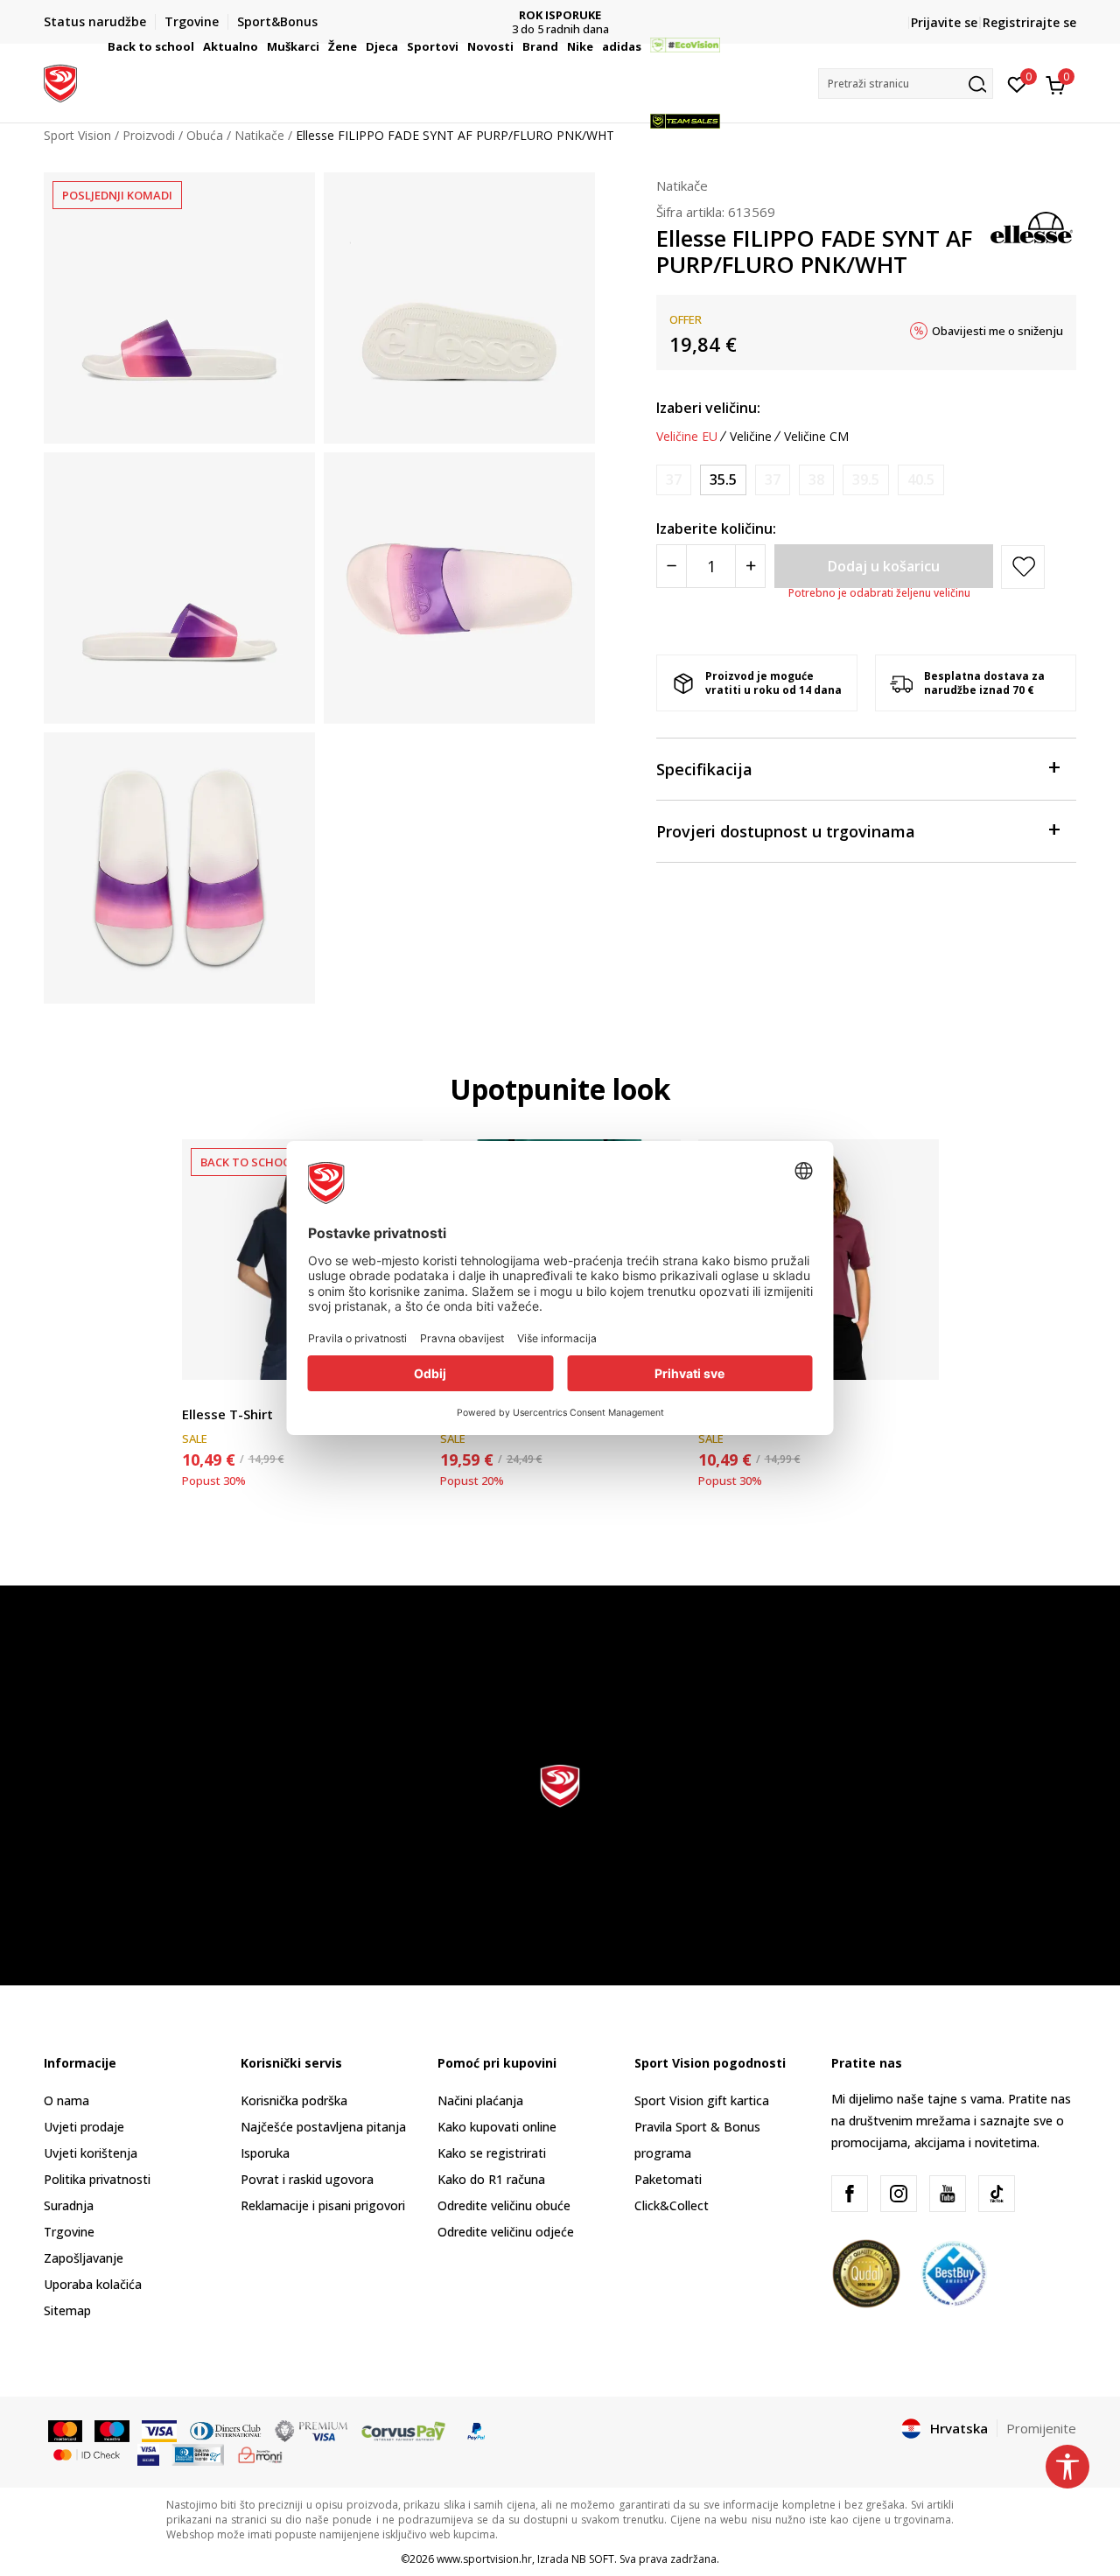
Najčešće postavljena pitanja (323, 2127)
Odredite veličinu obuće (504, 2205)
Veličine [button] (751, 437)
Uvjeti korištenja (91, 2153)
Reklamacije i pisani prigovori (323, 2205)
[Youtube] (948, 2194)
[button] (197, 46)
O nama (66, 2100)
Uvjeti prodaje (84, 2127)
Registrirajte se (1029, 22)
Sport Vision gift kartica (702, 2100)
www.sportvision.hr (484, 2559)
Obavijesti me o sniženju (997, 331)
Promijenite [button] (1041, 2428)
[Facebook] (850, 2194)
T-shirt (200, 1394)
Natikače (682, 185)
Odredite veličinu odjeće (506, 2232)
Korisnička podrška (294, 2100)
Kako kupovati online (497, 2127)
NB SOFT (593, 2559)
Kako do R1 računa (491, 2179)
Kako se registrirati (492, 2153)
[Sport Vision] (60, 81)
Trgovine (69, 2232)
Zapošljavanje (84, 2258)
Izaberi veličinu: (708, 408)
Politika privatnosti (97, 2179)
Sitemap (67, 2310)
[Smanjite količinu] (672, 566)
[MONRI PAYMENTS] (260, 2453)
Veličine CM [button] (816, 437)
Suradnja (69, 2205)
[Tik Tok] (997, 2194)
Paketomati (668, 2179)
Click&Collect (672, 2205)
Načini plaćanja (480, 2100)
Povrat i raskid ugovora (307, 2179)
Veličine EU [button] (687, 437)
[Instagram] (899, 2194)
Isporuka (265, 2153)
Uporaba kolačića (93, 2284)
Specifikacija (704, 769)
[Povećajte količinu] (750, 566)
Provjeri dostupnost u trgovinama (786, 831)
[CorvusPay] (403, 2430)
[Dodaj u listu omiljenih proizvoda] (915, 1356)
